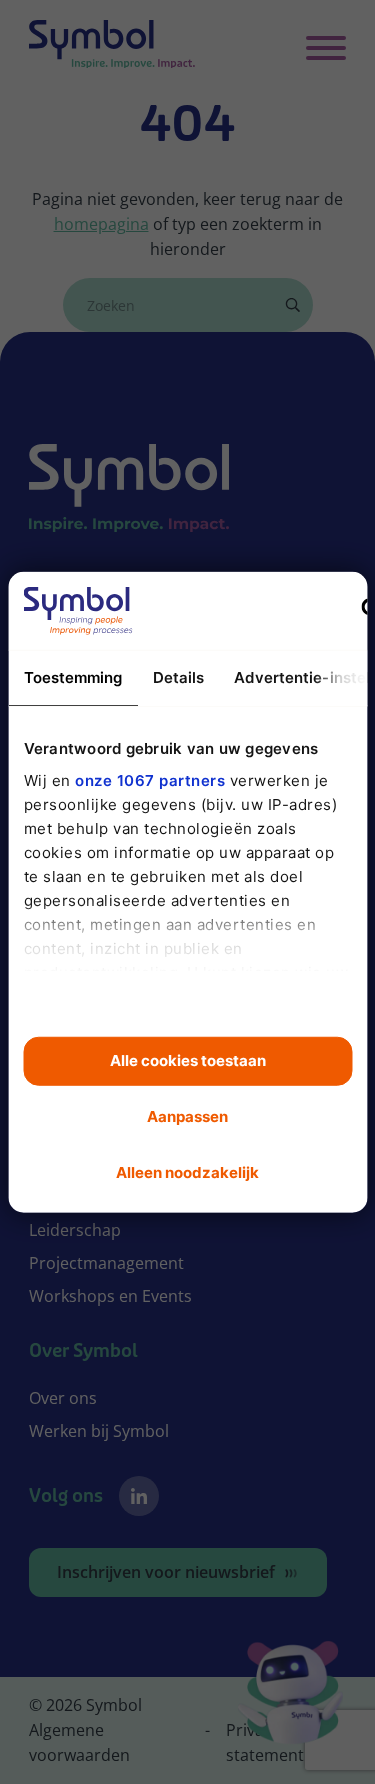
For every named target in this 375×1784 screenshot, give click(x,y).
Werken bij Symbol (99, 1431)
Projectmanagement (106, 1263)
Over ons (63, 1398)
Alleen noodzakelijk (187, 1172)
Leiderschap (75, 1230)
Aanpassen (187, 1116)
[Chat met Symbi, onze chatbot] (290, 1696)
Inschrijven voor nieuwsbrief (166, 1572)
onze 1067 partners (150, 779)
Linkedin (139, 1496)
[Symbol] (112, 48)
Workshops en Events (110, 1296)
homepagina (101, 224)
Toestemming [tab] (72, 677)
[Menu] (326, 48)
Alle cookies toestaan (188, 1060)
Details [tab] (178, 677)
